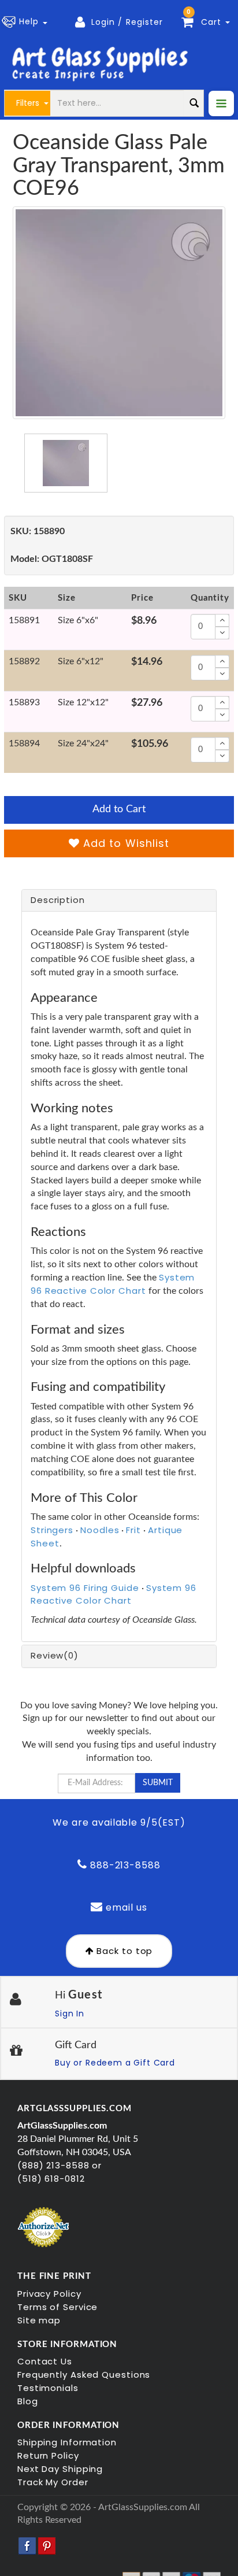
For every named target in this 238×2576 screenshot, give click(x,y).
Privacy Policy (49, 2294)
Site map (39, 2320)
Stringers (52, 1530)
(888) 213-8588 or (59, 2165)
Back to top (124, 1951)
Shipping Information (67, 2442)
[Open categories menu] (221, 103)
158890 (38, 531)
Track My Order (53, 2482)
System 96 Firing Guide (85, 1588)
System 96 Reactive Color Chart (113, 1284)
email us (125, 1907)
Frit (133, 1530)
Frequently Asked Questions (84, 2375)
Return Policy (48, 2455)
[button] (27, 22)
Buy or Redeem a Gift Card (115, 2063)
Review (55, 1655)
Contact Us (45, 2361)
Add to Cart (119, 809)
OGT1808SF (52, 559)
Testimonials (48, 2388)
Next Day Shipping (60, 2469)
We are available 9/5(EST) (119, 1822)
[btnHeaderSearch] (194, 103)
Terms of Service (57, 2307)
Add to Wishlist (124, 843)
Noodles (100, 1530)
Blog (28, 2401)
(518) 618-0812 (51, 2179)
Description (58, 900)
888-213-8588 (124, 1865)
